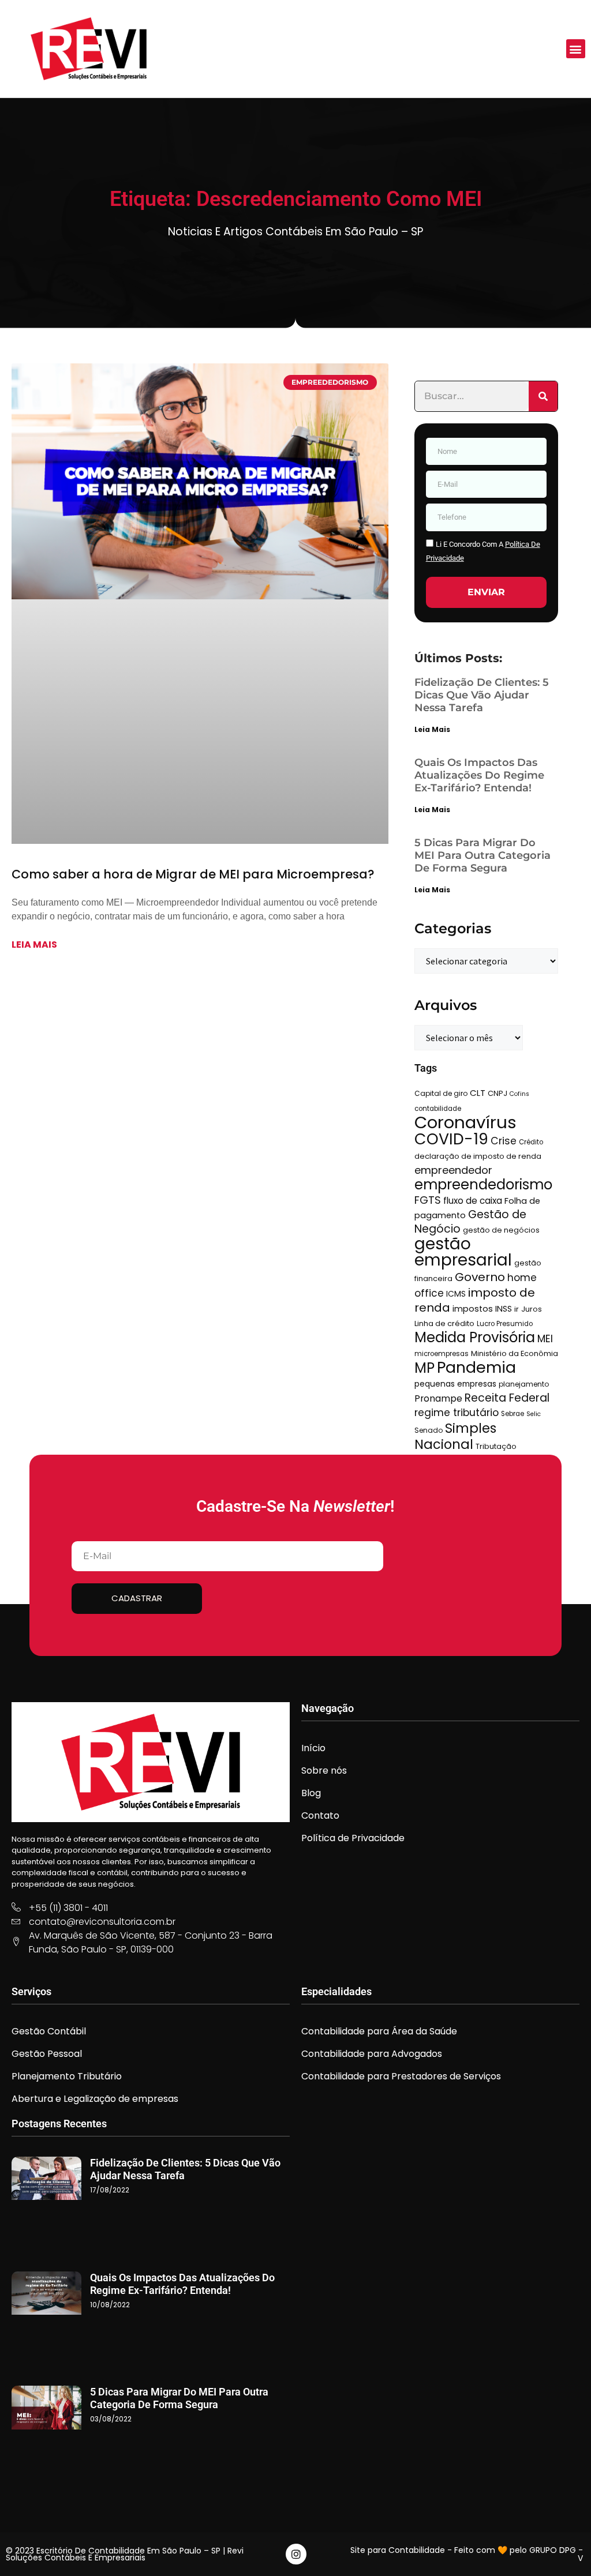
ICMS (456, 1294)
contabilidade (438, 1109)
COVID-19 (451, 1139)
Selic (534, 1414)
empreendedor (453, 1170)
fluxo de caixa (473, 1201)
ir (517, 1309)
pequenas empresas (455, 1384)
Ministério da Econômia (515, 1353)
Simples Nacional (455, 1436)
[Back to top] (565, 2550)
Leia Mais (432, 729)
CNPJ (498, 1093)
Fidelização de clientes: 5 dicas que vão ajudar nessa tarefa (482, 695)
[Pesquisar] (543, 396)
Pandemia (476, 1367)
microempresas (442, 1354)
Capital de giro (441, 1093)
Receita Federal (507, 1398)
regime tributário (457, 1413)
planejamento (524, 1384)
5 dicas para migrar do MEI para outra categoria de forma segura (482, 855)
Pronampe (438, 1398)
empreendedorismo (483, 1184)
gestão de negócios (501, 1230)
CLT (478, 1093)
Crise (504, 1141)
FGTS (428, 1200)
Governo (480, 1277)
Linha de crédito (444, 1323)
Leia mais (34, 945)
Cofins (519, 1094)
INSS (504, 1309)
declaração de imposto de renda (478, 1156)
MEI (545, 1339)
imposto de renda (475, 1300)
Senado (429, 1430)
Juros (532, 1309)
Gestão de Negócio (470, 1222)
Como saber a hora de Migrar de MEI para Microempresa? (193, 874)
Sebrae (513, 1414)
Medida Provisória (475, 1337)
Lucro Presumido (505, 1324)
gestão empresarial (463, 1252)
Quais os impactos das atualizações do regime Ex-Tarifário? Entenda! (479, 775)
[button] (576, 49)
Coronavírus (465, 1122)
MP (424, 1368)
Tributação (496, 1446)
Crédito (531, 1142)
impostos (473, 1309)
